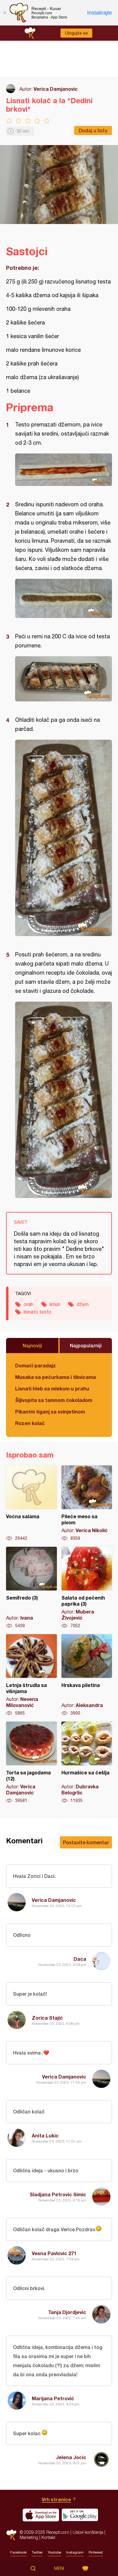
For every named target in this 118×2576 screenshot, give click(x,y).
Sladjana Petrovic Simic (58, 2194)
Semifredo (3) (31, 1588)
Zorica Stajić (47, 2018)
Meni (59, 2568)
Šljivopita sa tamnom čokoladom (54, 1400)
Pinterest (96, 2552)
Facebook (18, 2552)
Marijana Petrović (53, 2398)
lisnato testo (38, 1312)
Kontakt (48, 2537)
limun (55, 1304)
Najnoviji (32, 1345)
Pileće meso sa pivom (87, 1503)
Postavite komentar (86, 1842)
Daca (80, 1959)
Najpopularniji (86, 1345)
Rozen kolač (30, 1423)
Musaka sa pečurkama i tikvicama (56, 1377)
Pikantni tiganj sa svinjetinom (50, 1412)
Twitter (37, 2552)
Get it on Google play (80, 2515)
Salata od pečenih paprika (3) (87, 1588)
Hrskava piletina (87, 1675)
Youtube (54, 2552)
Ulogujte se (76, 33)
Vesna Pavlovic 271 (54, 2253)
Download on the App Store (41, 2515)
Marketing (29, 2537)
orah (28, 1304)
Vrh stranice (56, 2499)
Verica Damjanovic (56, 89)
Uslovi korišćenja (88, 2532)
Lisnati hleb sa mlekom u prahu (52, 1388)
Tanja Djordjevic (67, 2312)
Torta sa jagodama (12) (31, 1763)
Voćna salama (31, 1503)
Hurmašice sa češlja (87, 1763)
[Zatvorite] (5, 13)
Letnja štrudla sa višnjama (31, 1675)
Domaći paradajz (36, 1365)
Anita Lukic (45, 2135)
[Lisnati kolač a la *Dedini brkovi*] (64, 470)
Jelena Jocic (71, 2457)
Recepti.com (11, 2535)
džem (83, 1304)
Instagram (75, 2552)
